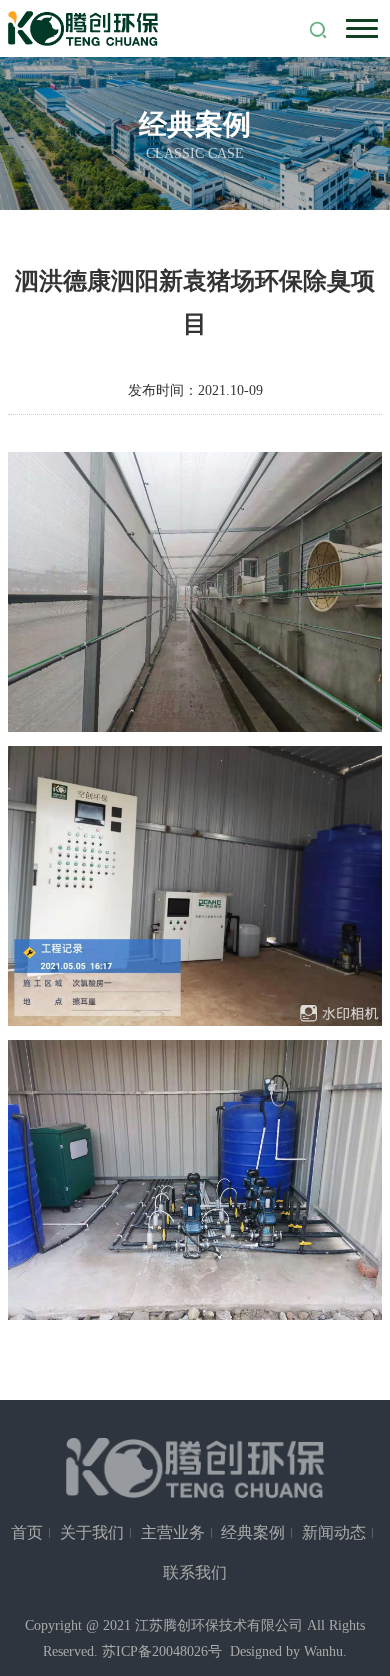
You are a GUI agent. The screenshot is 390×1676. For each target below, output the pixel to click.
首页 (27, 1532)
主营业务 (173, 1532)
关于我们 (92, 1532)
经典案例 (253, 1532)
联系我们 (195, 1572)
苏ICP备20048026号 (162, 1651)
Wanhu (323, 1651)
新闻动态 (334, 1532)
